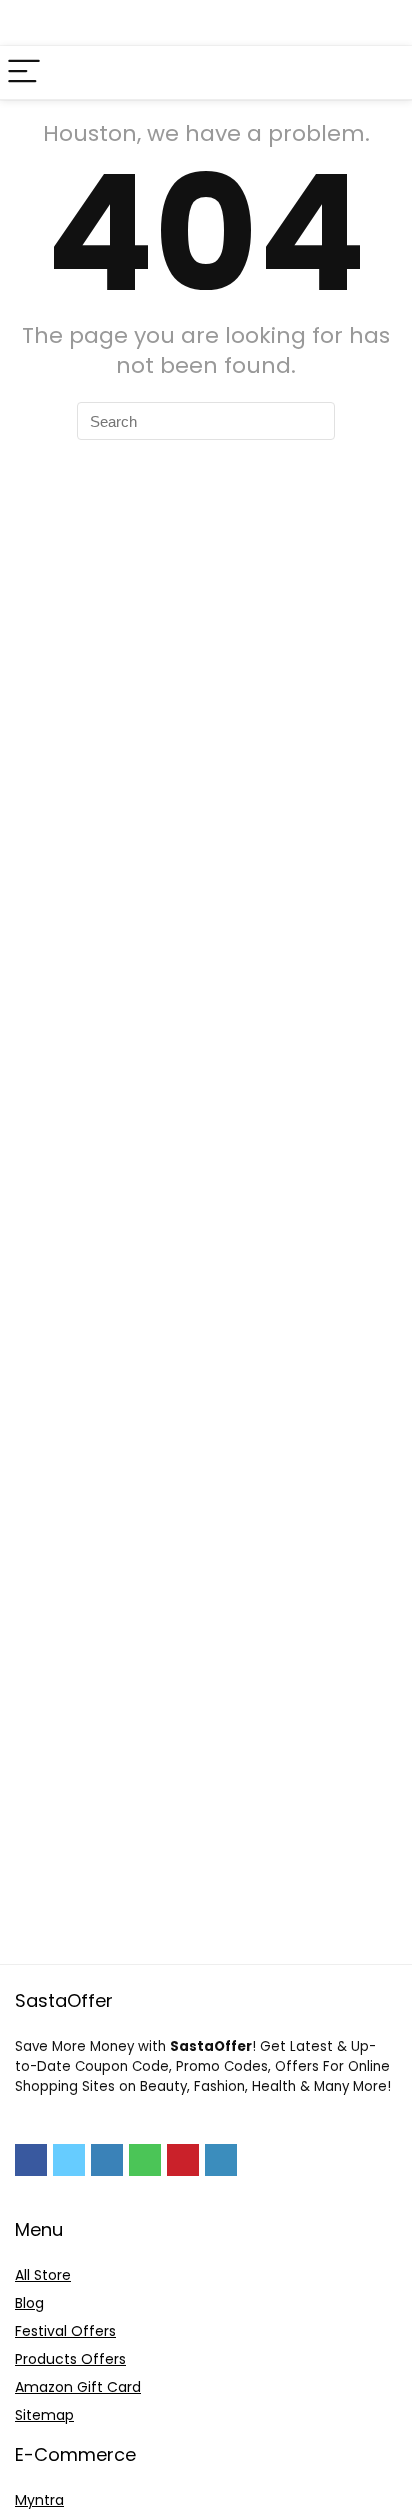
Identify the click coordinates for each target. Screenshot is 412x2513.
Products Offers (70, 2359)
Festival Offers (65, 2331)
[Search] (381, 72)
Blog (29, 2303)
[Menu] (24, 72)
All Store (43, 2275)
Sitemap (44, 2415)
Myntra (39, 2500)
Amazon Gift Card (78, 2387)
